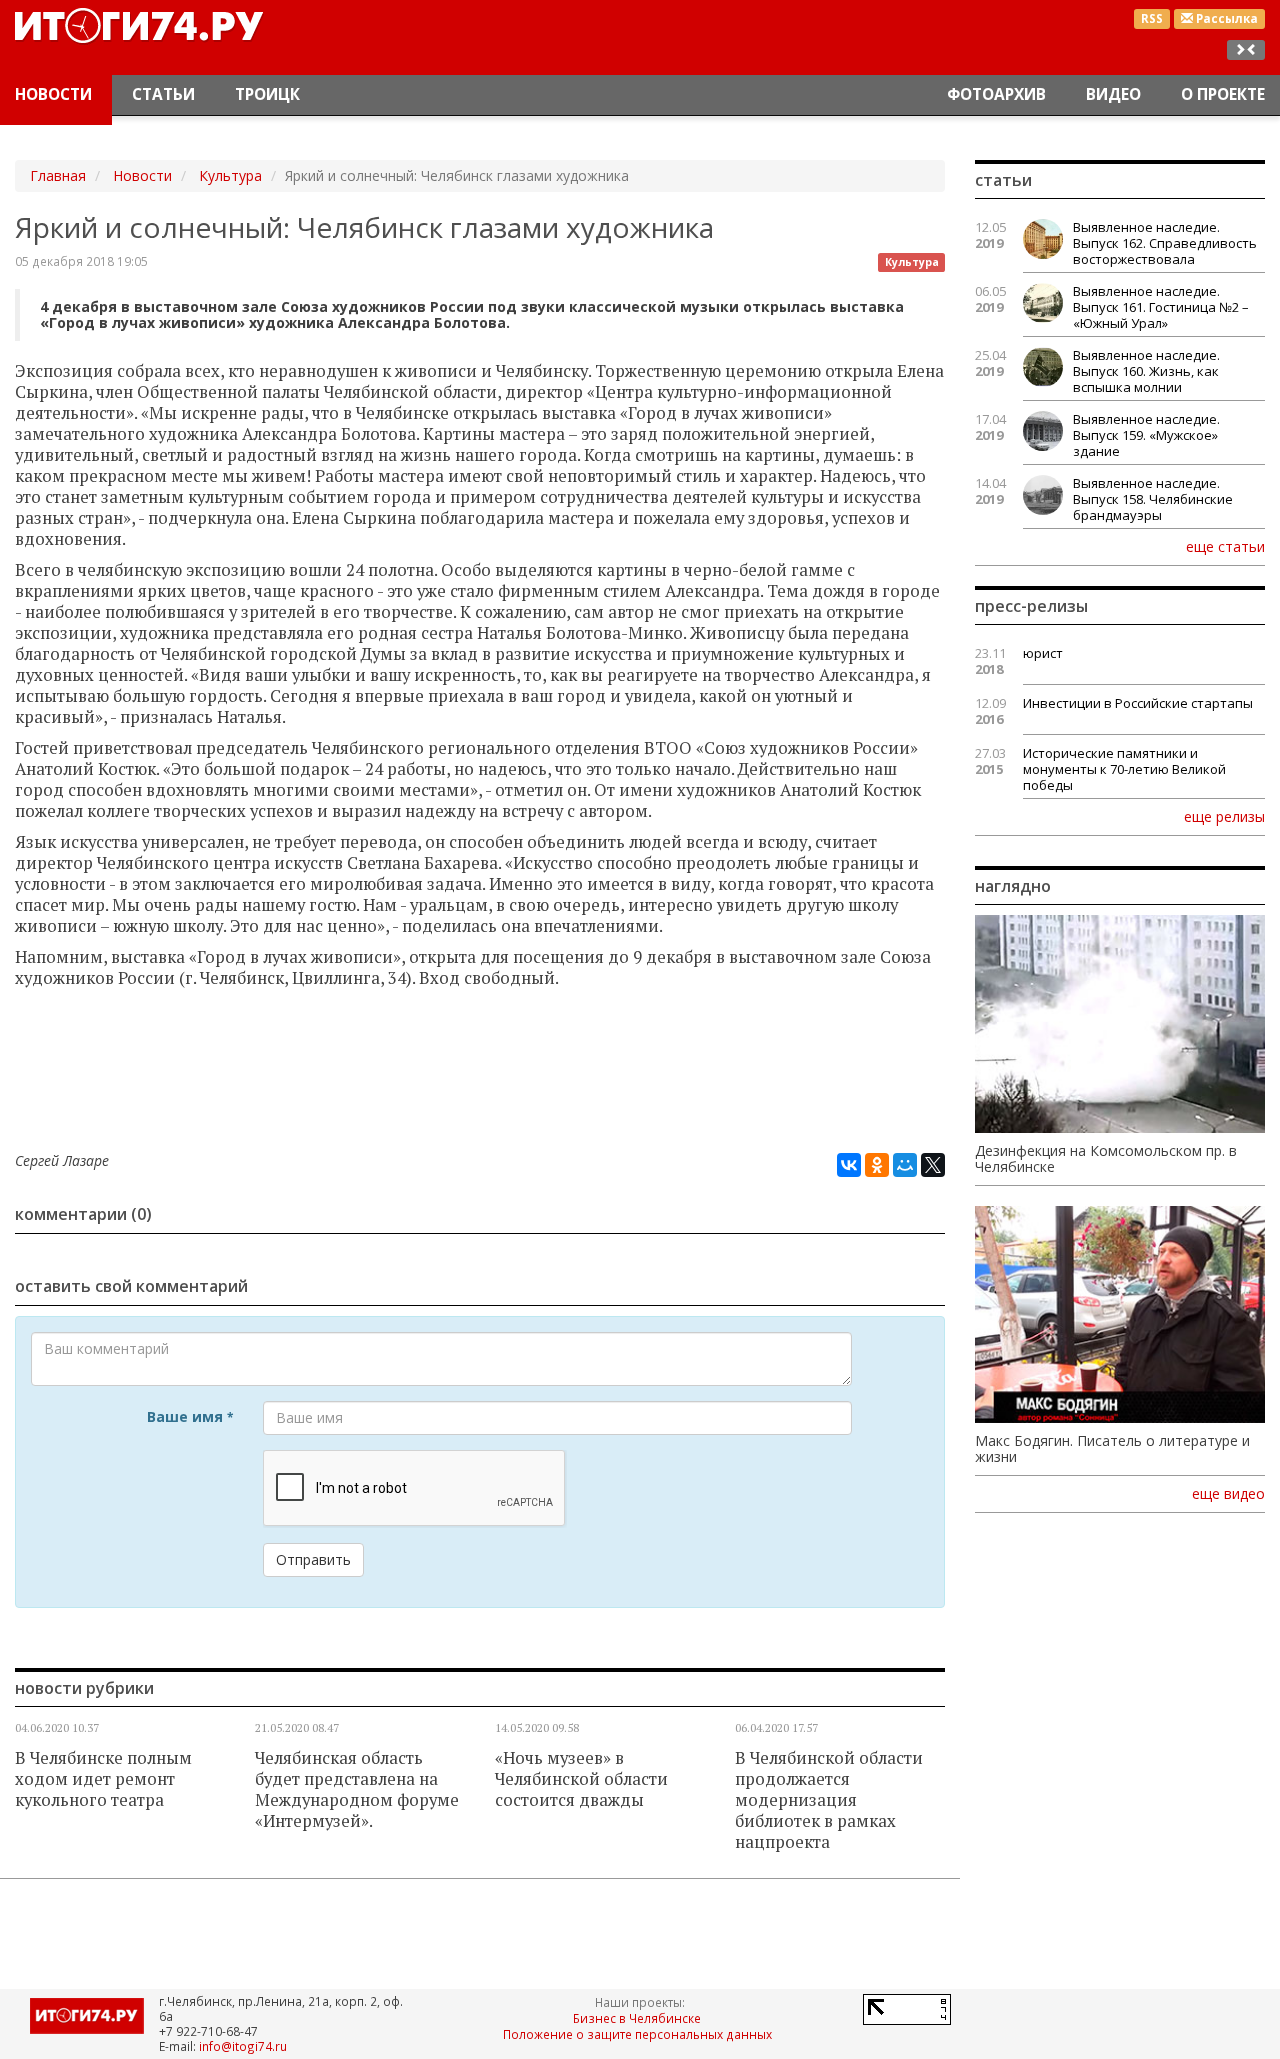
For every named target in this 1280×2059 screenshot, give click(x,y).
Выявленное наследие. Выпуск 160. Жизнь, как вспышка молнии (1146, 371)
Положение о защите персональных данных (637, 2034)
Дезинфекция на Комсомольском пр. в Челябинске (1106, 1159)
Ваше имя (190, 1416)
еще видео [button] (1228, 1494)
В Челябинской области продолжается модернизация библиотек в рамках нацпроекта (829, 1800)
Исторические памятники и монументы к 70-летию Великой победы (1124, 769)
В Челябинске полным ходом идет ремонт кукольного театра (103, 1779)
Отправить (313, 1559)
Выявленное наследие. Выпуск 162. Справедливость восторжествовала (1165, 243)
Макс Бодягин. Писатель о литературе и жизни (1112, 1449)
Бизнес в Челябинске (637, 2018)
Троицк (267, 94)
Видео (1113, 94)
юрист (1043, 653)
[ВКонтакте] (849, 1165)
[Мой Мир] (905, 1165)
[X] (933, 1165)
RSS (1152, 18)
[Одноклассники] (877, 1165)
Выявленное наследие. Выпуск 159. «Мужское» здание (1146, 435)
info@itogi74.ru (243, 2046)
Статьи (163, 94)
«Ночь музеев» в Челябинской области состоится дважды (581, 1779)
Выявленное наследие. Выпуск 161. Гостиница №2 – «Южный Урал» (1161, 307)
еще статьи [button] (1225, 546)
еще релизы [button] (1224, 816)
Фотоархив (996, 94)
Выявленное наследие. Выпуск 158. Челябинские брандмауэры (1153, 499)
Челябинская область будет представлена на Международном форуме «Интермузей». (357, 1789)
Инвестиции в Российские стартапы (1138, 703)
